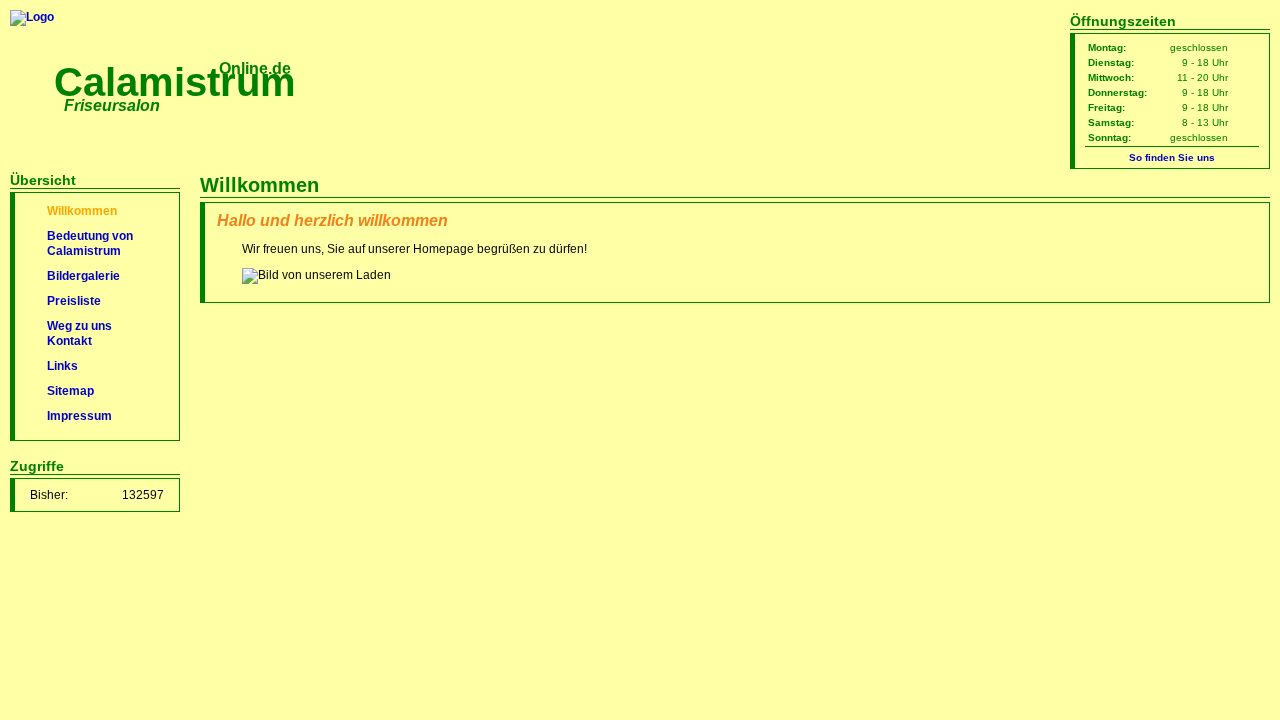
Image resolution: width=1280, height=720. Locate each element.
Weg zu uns (79, 326)
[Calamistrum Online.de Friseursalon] (32, 17)
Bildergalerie (83, 276)
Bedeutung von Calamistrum (90, 243)
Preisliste (74, 301)
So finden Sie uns (1172, 157)
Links (62, 366)
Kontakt (69, 341)
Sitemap (70, 391)
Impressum (79, 416)
